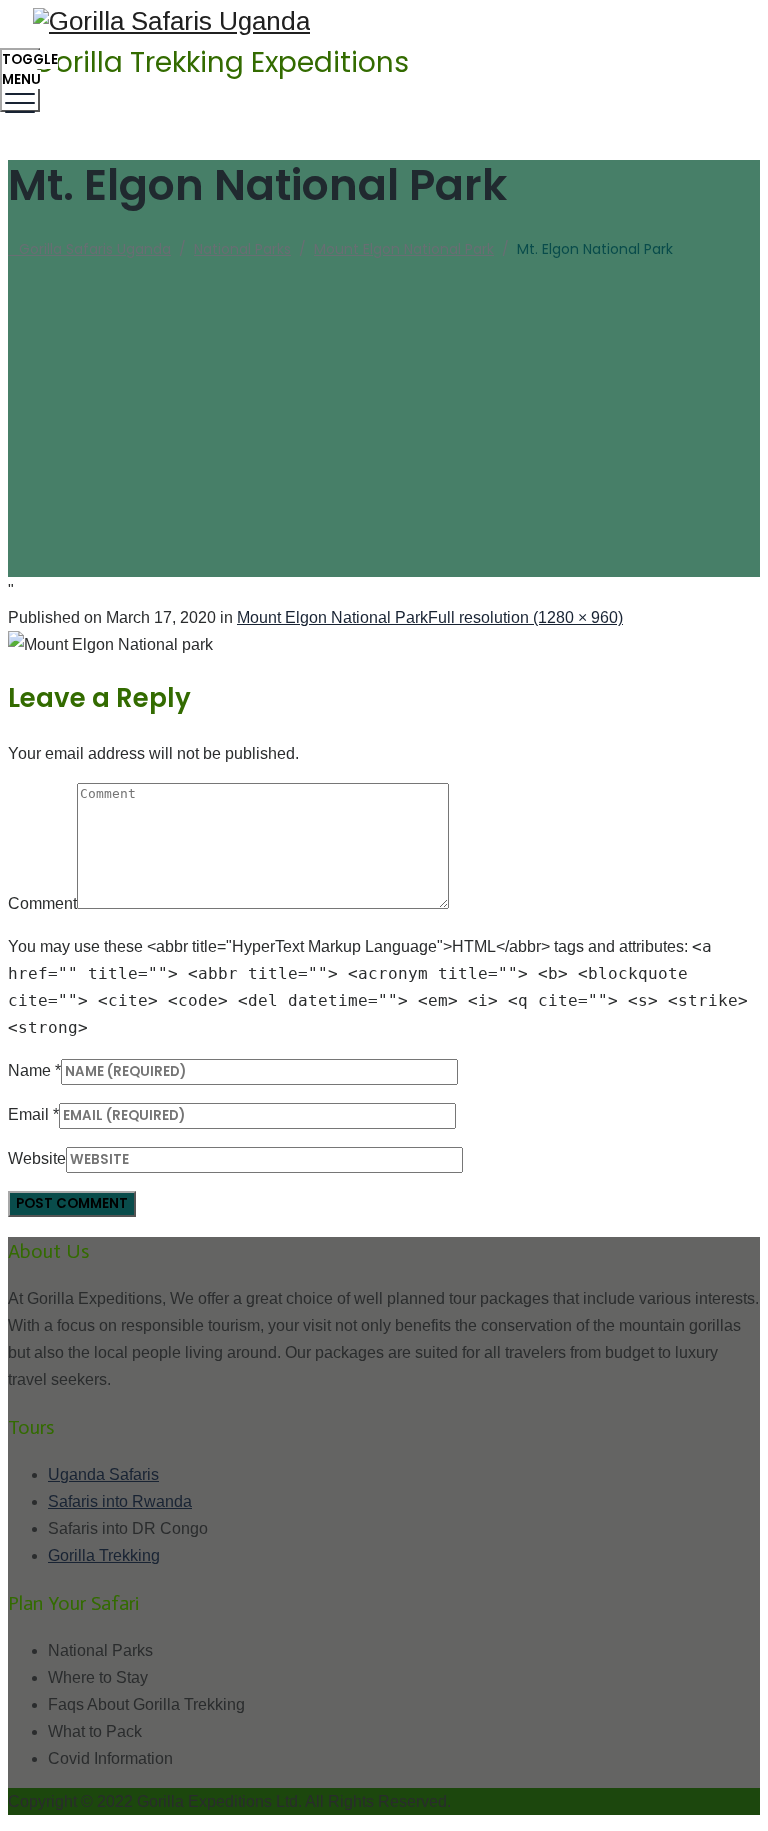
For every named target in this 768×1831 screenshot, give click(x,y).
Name (29, 1070)
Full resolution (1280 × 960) (525, 617)
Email (28, 1114)
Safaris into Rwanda (120, 1501)
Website (37, 1158)
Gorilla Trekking (104, 1555)
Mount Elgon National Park (332, 617)
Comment (42, 903)
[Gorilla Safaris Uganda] (381, 21)
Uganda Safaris (103, 1474)
